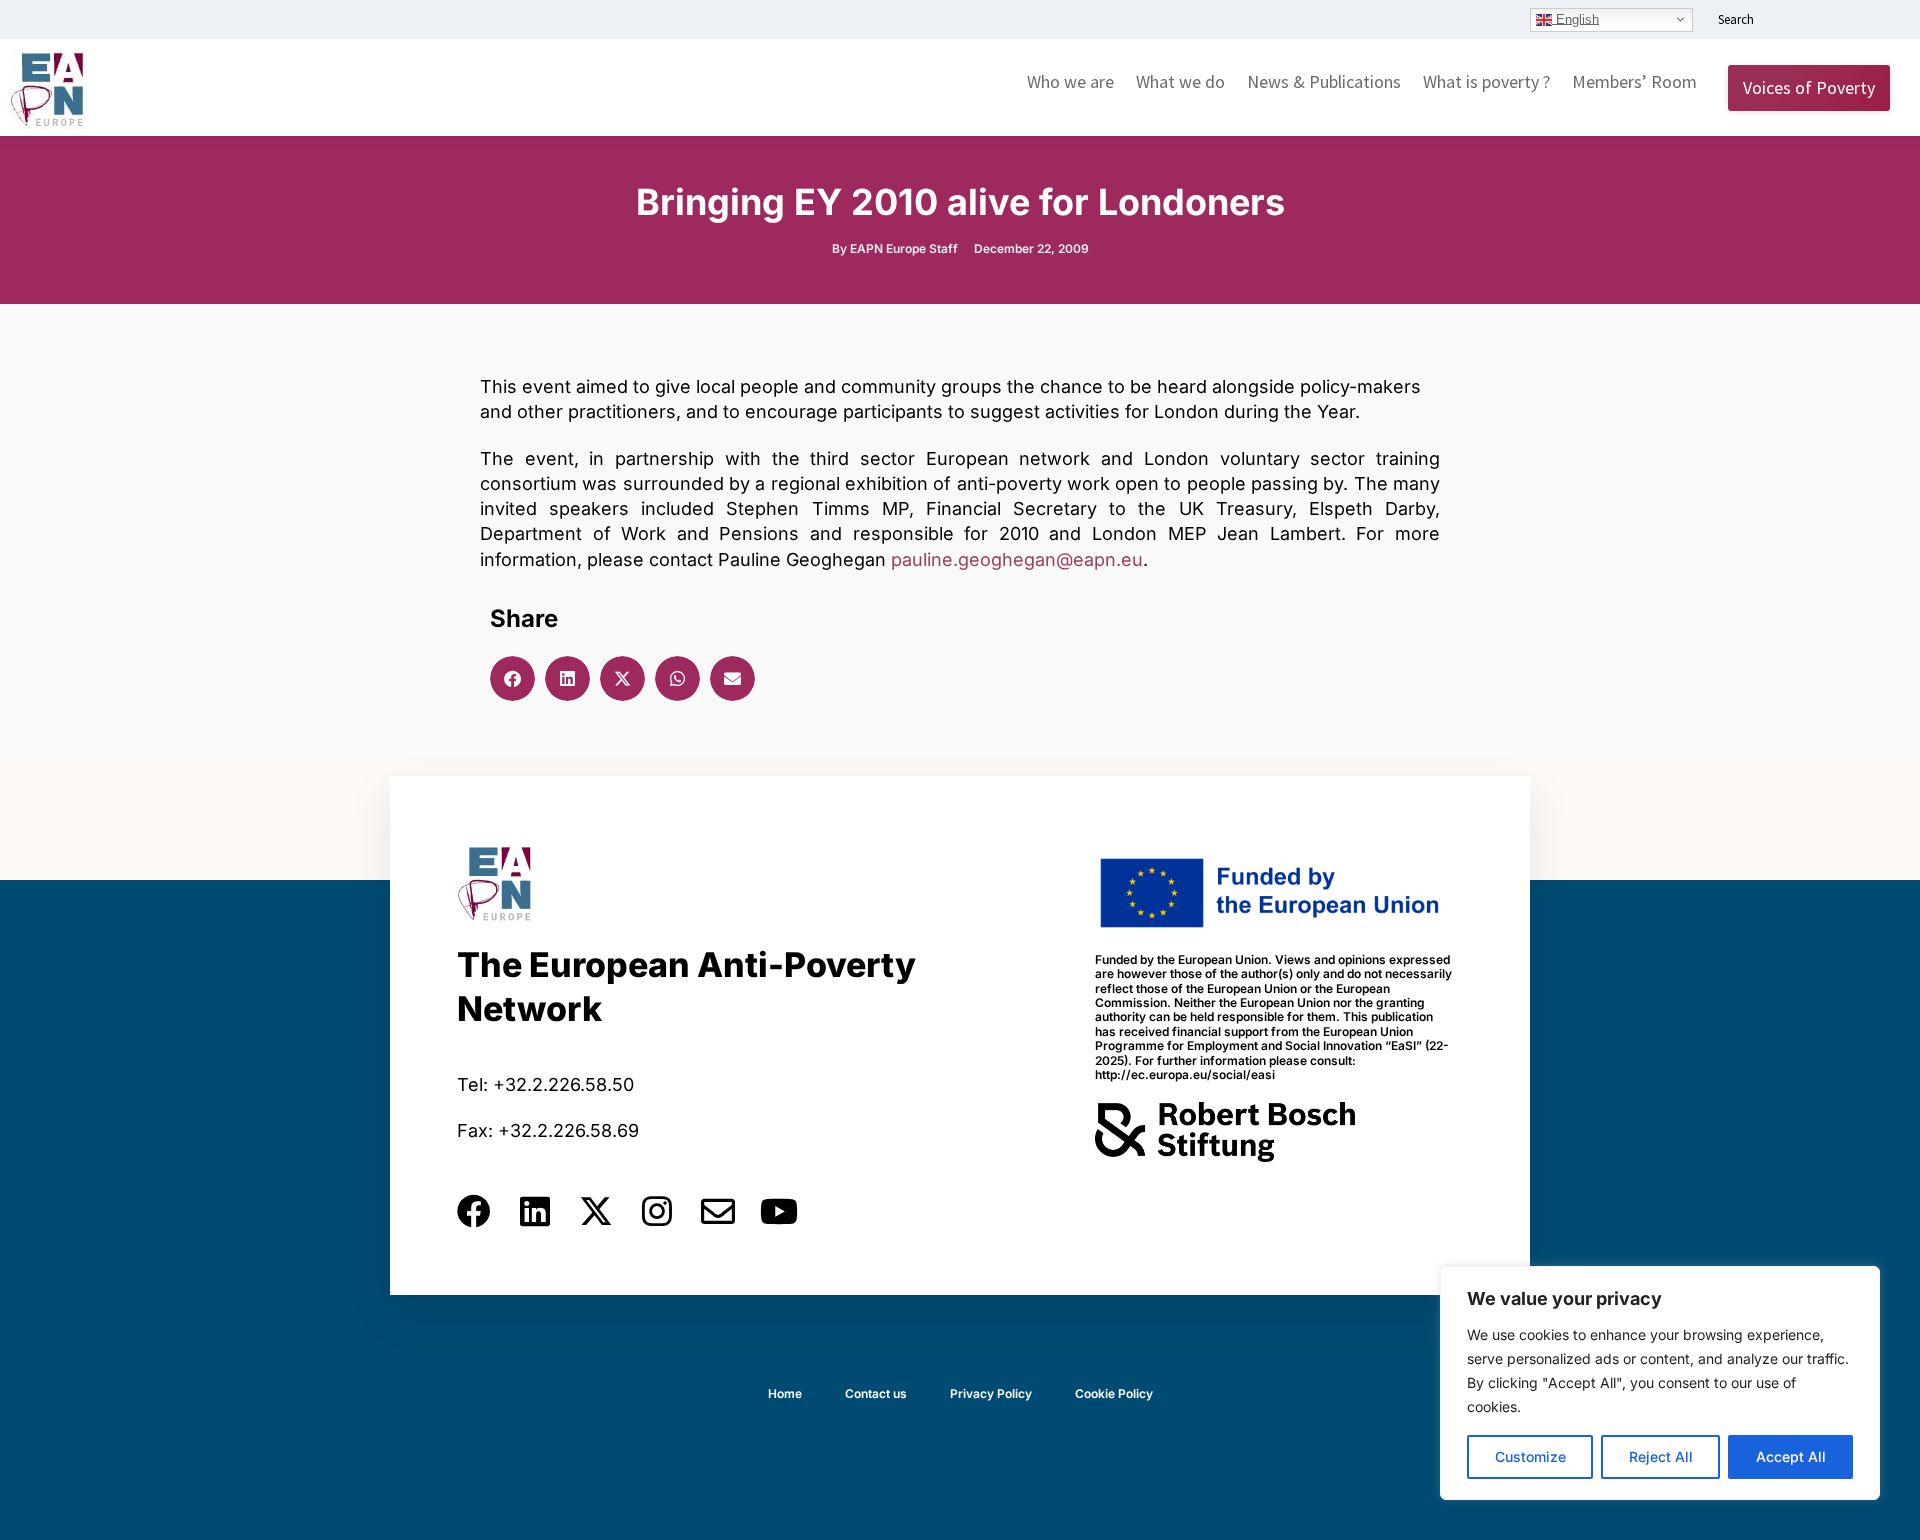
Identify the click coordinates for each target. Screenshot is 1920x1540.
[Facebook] (474, 1211)
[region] (1660, 1383)
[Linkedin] (535, 1211)
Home (785, 1393)
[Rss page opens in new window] (1877, 21)
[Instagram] (657, 1211)
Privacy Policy (991, 1393)
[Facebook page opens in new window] (1817, 21)
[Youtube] (779, 1211)
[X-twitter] (596, 1211)
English (1575, 18)
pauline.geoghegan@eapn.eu (1017, 559)
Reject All (1661, 1456)
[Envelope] (718, 1211)
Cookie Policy (1114, 1393)
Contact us (876, 1393)
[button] (512, 678)
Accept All (1791, 1456)
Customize (1530, 1456)
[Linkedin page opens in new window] (1787, 21)
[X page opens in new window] (1847, 21)
